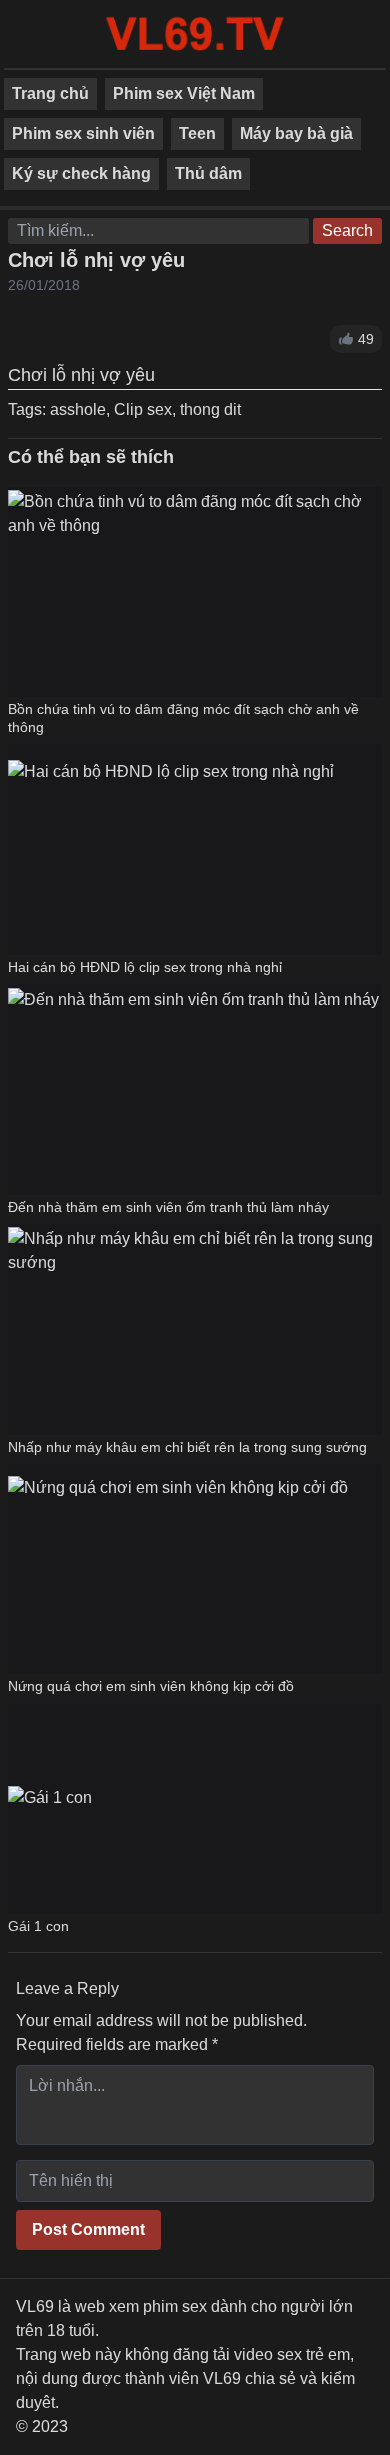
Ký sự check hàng (81, 173)
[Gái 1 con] (50, 1809)
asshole (78, 409)
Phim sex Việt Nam (184, 93)
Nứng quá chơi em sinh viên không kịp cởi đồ (151, 1686)
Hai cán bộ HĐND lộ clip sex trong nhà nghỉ (145, 967)
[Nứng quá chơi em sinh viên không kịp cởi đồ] (178, 1569)
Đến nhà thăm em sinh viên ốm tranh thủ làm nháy (168, 1207)
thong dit (210, 409)
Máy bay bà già (296, 133)
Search (347, 230)
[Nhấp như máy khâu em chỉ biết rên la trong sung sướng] (195, 1329)
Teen (197, 133)
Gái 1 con (38, 1926)
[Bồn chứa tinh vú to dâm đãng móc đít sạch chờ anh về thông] (195, 592)
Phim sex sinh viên (83, 133)
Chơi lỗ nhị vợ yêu (96, 260)
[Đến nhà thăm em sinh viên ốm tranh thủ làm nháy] (193, 1089)
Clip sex (143, 409)
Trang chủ (50, 93)
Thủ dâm (208, 173)
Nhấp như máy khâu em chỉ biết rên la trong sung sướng (187, 1447)
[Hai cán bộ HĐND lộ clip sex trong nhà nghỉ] (171, 849)
